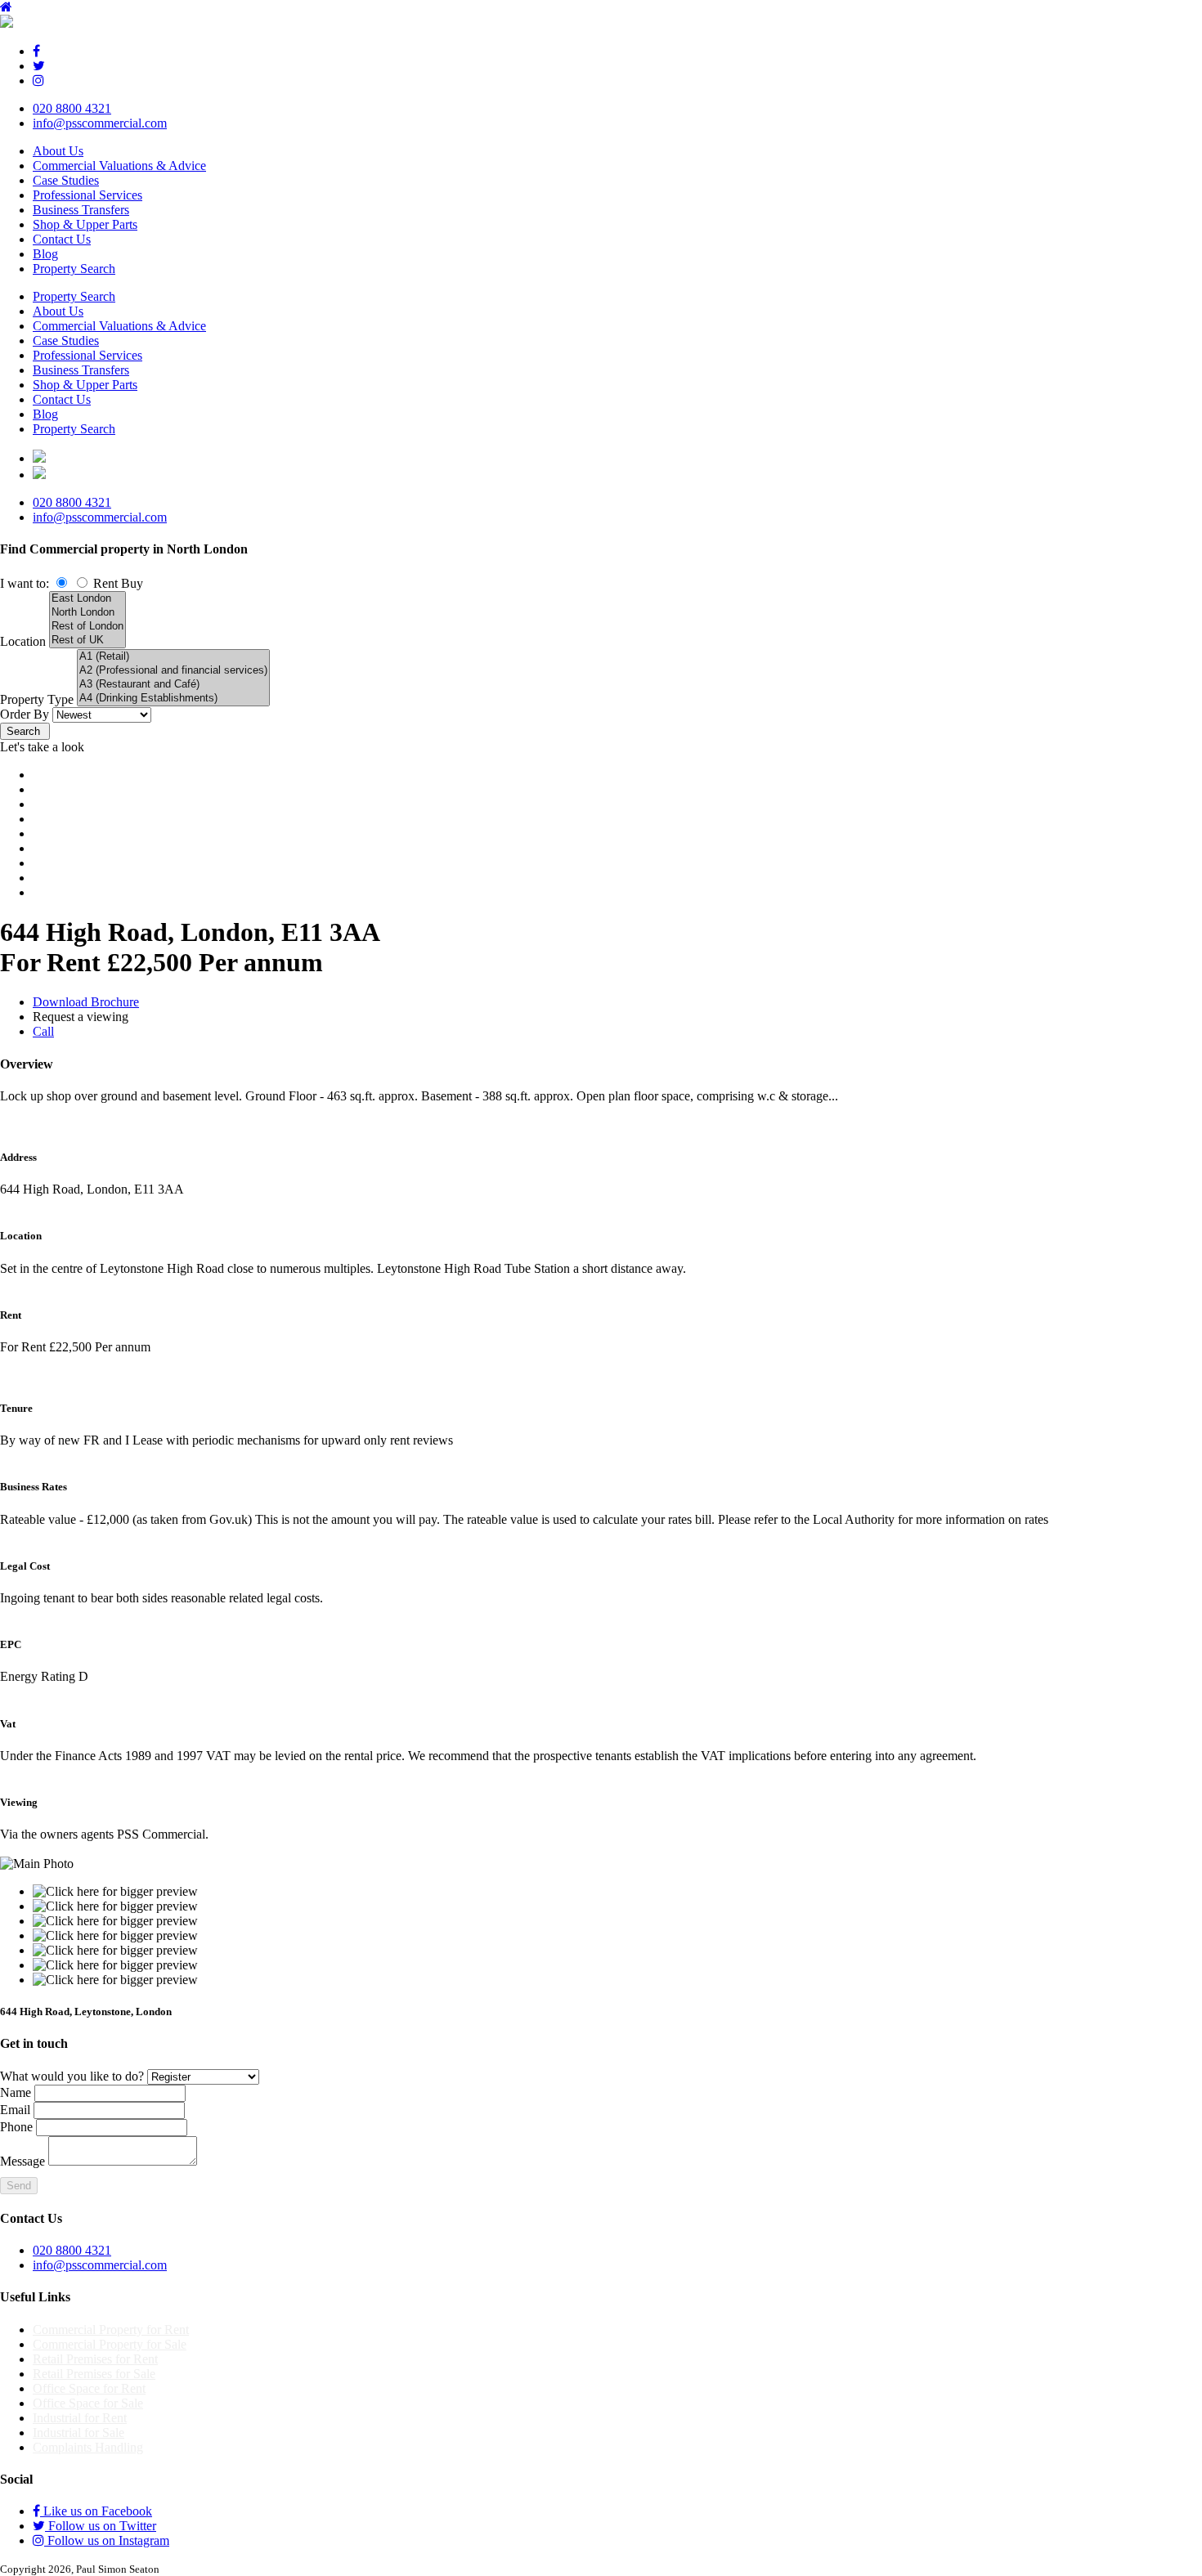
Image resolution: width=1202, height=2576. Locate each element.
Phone (16, 2127)
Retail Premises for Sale (94, 2374)
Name (16, 2092)
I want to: (25, 583)
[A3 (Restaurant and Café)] (173, 685)
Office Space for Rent (89, 2388)
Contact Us (62, 239)
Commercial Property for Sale (110, 2344)
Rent (105, 583)
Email (15, 2110)
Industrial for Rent (80, 2418)
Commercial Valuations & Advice (119, 166)
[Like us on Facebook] (36, 51)
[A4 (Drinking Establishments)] (173, 699)
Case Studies (66, 180)
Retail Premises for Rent (95, 2359)
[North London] (87, 613)
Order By (25, 714)
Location (23, 641)
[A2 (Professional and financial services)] (173, 671)
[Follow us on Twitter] (39, 66)
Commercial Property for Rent (111, 2330)
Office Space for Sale (88, 2403)
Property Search (74, 269)
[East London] (87, 599)
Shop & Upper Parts (85, 224)
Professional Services (87, 195)
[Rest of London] (87, 627)
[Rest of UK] (87, 641)
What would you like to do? (72, 2076)
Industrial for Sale (78, 2433)
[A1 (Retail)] (173, 657)
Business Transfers (81, 210)
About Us (58, 151)
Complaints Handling (88, 2447)
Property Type (37, 699)
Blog (45, 254)
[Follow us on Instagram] (38, 81)
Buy (132, 583)
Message (22, 2161)
